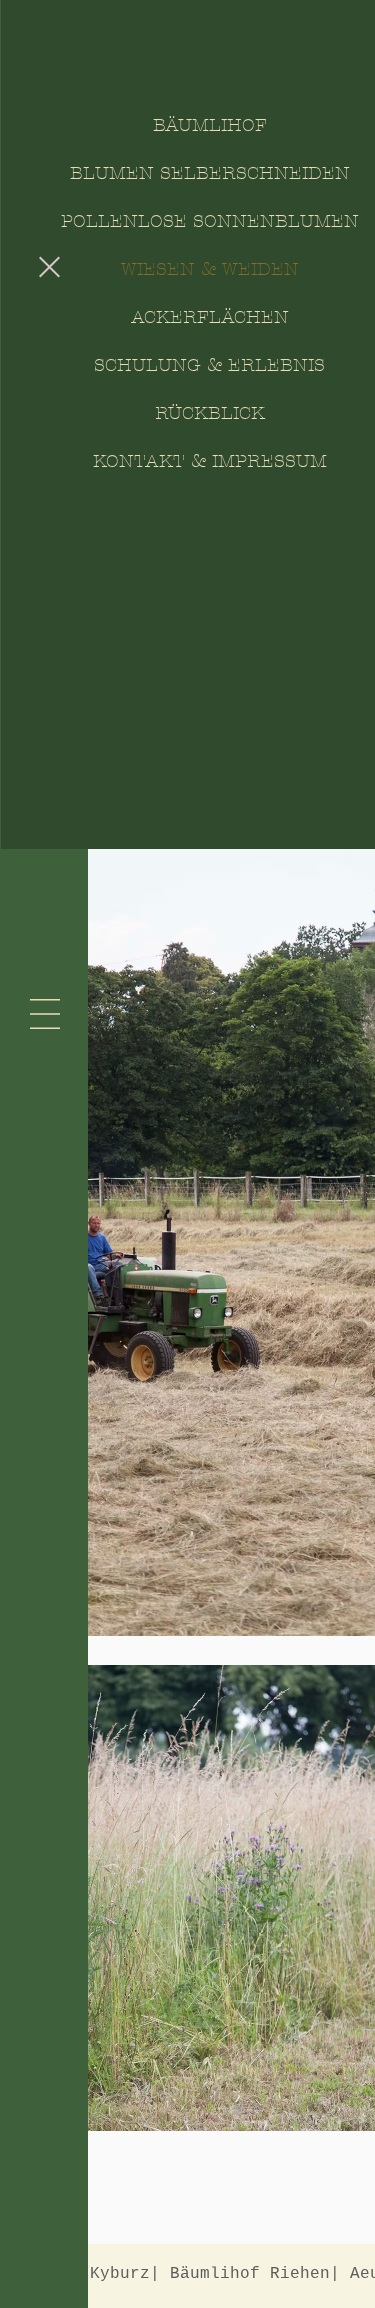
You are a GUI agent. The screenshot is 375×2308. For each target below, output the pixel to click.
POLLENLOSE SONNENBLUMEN (209, 221)
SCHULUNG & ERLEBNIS (209, 365)
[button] (49, 267)
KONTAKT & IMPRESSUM (210, 461)
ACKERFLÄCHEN (210, 317)
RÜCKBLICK (210, 413)
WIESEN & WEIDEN (210, 269)
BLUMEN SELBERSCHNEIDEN (210, 173)
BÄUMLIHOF (210, 125)
